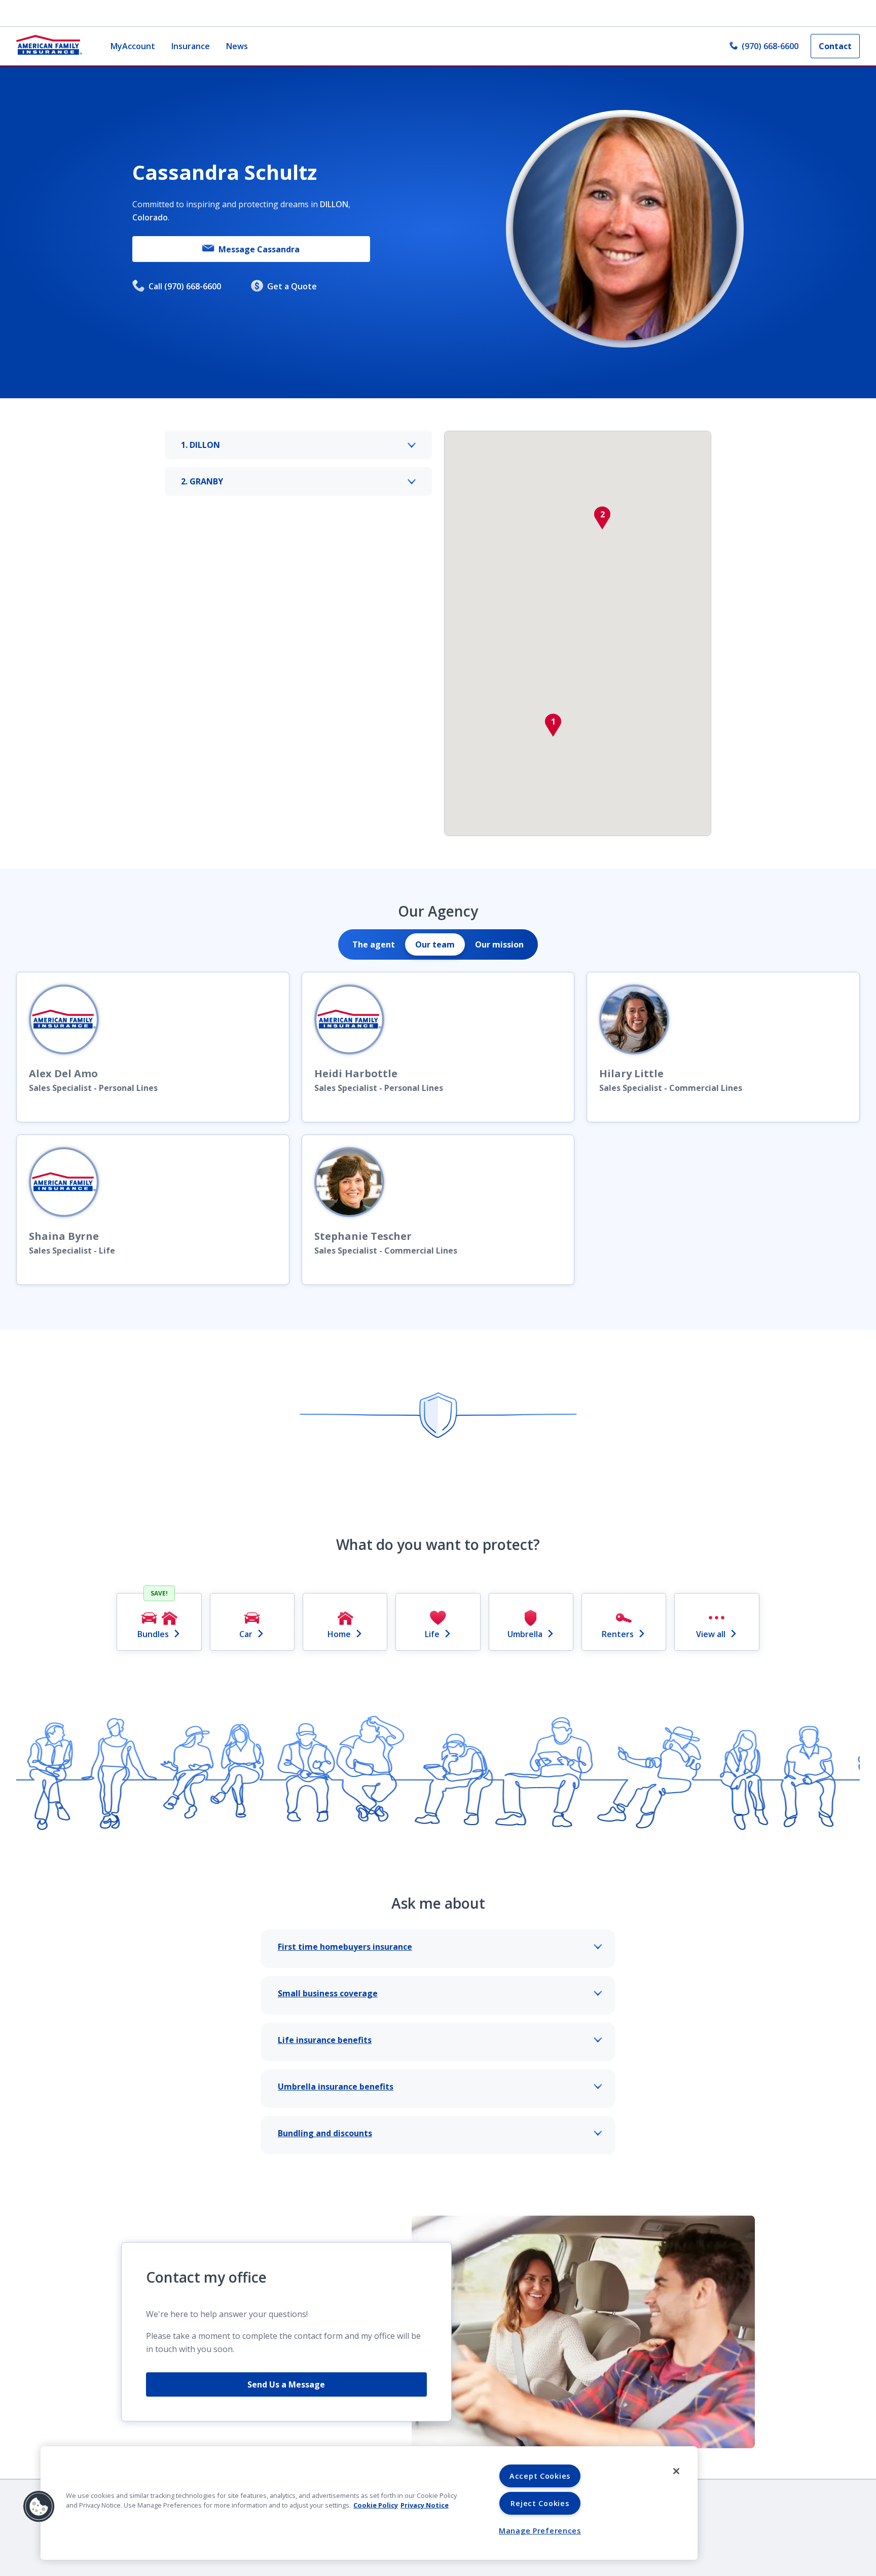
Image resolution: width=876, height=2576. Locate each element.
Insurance (191, 46)
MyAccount (133, 46)
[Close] (676, 2471)
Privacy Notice (425, 2505)
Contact (835, 46)
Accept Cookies (540, 2476)
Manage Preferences (540, 2531)
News (237, 46)
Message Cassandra (259, 249)
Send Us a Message (286, 2384)
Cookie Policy (376, 2505)
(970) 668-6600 (770, 46)
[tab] (374, 944)
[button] (553, 725)
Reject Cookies (540, 2503)
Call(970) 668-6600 (185, 286)
